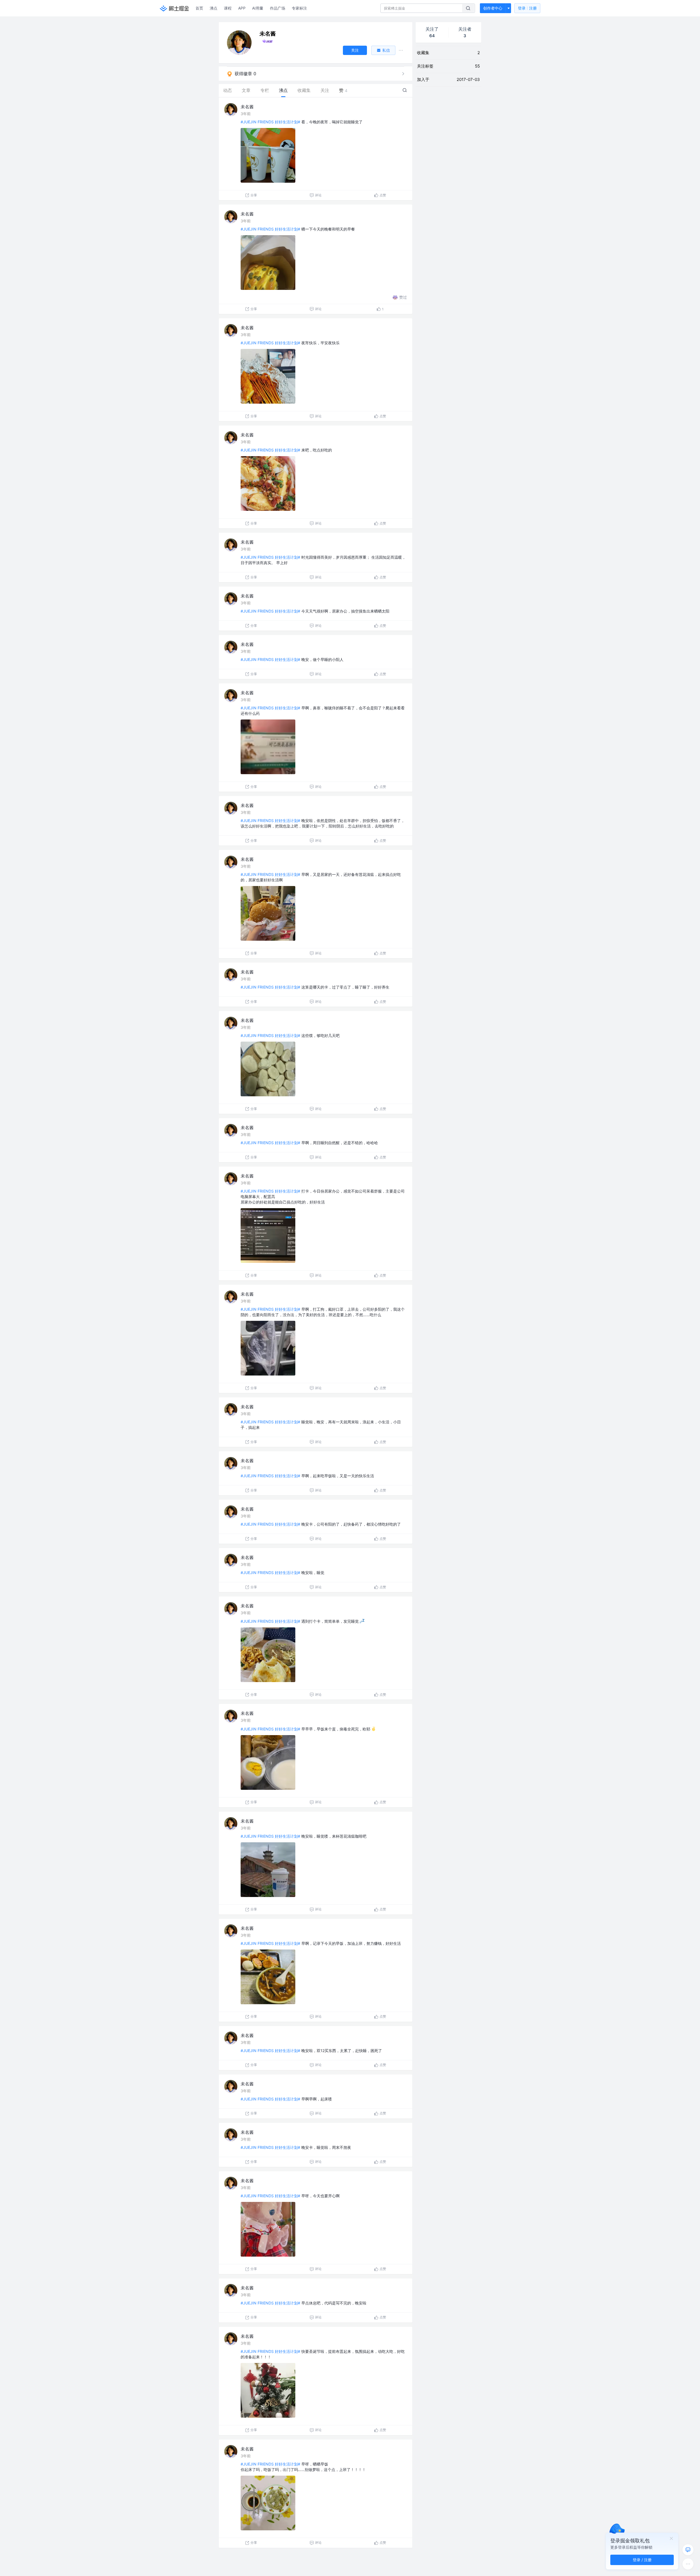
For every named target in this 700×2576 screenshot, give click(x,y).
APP (242, 8)
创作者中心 (493, 8)
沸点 (214, 8)
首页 (199, 8)
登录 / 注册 (642, 2560)
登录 (527, 8)
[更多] (688, 2564)
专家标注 (299, 8)
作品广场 (278, 8)
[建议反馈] (688, 2550)
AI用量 (258, 8)
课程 (228, 8)
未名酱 (247, 107)
